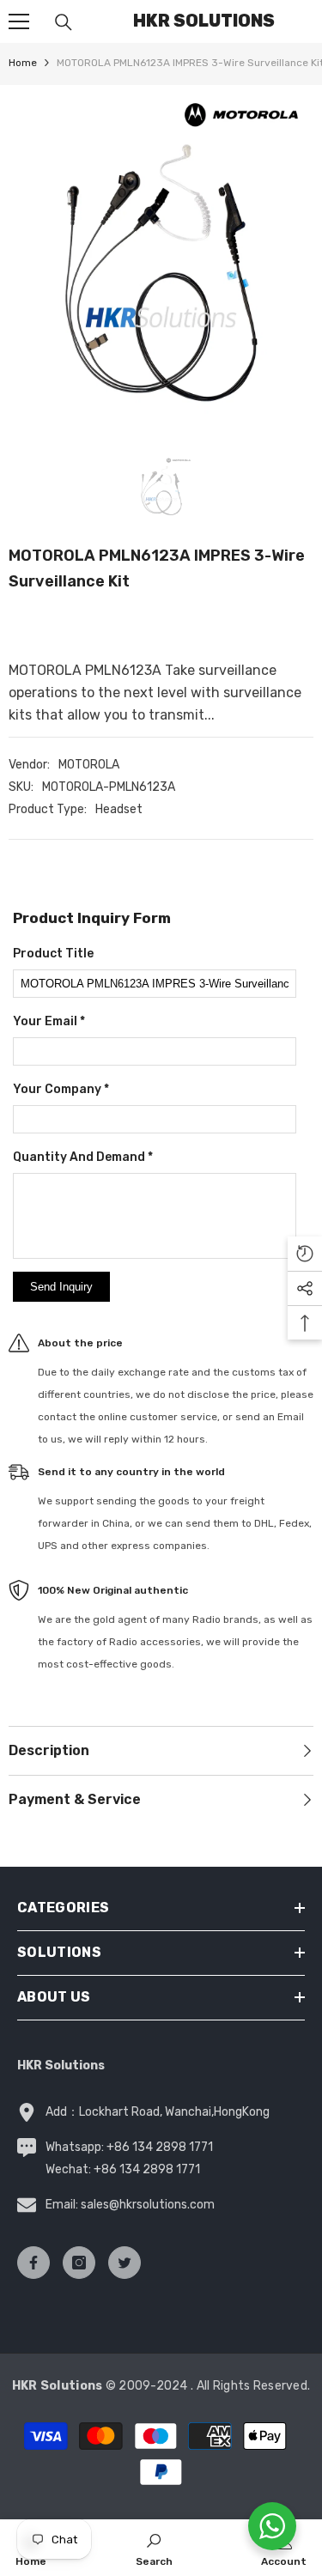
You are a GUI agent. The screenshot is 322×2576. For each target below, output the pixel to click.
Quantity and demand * (83, 1157)
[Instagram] (79, 2263)
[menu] (19, 21)
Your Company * (61, 1089)
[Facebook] (33, 2263)
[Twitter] (125, 2263)
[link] (154, 2548)
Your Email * (49, 1021)
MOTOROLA (89, 765)
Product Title (53, 954)
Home (23, 63)
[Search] (64, 22)
